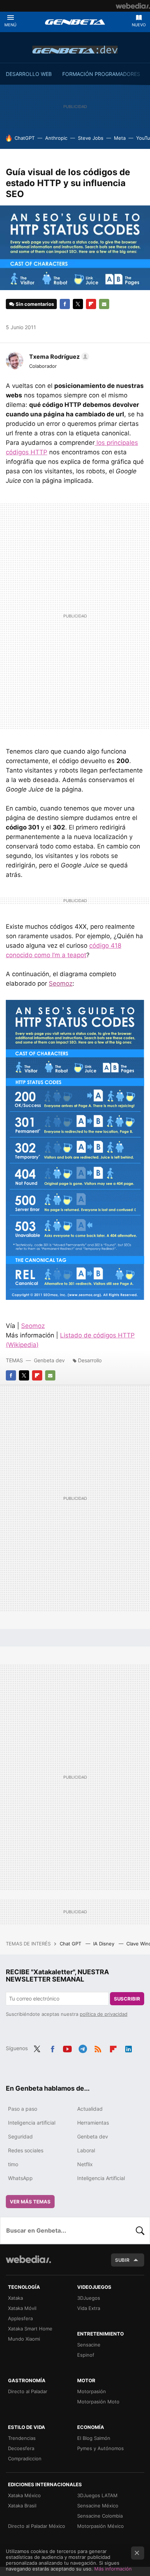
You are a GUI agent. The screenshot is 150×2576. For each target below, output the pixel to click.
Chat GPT (71, 1944)
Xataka (15, 2298)
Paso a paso (23, 2109)
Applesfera (20, 2318)
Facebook (65, 304)
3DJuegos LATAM (97, 2495)
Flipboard (91, 304)
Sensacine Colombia (100, 2516)
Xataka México (24, 2495)
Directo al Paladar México (37, 2526)
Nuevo (139, 25)
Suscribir (127, 1999)
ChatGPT (25, 138)
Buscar (140, 2230)
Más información (113, 2569)
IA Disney (104, 1944)
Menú (10, 25)
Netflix (85, 2164)
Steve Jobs (91, 138)
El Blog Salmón (94, 2438)
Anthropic (56, 138)
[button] (58, 357)
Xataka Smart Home (30, 2329)
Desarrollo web (29, 74)
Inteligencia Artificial (101, 2178)
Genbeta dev (75, 50)
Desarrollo (90, 1360)
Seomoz (61, 983)
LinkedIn (129, 2048)
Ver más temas (30, 2202)
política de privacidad (104, 2014)
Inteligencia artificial (32, 2123)
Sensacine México (98, 2506)
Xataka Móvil (22, 2308)
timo (13, 2164)
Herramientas (93, 2123)
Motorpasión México (100, 2526)
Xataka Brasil (22, 2506)
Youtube (67, 2048)
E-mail (104, 304)
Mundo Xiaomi (24, 2339)
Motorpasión (92, 2391)
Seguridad (20, 2136)
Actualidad (90, 2109)
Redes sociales (26, 2150)
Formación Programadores (101, 74)
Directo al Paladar (28, 2391)
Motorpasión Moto (98, 2402)
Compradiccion (25, 2458)
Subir (122, 2260)
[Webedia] (133, 6)
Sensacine (89, 2345)
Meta (120, 138)
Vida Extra (89, 2308)
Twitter (78, 304)
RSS (98, 2048)
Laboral (86, 2150)
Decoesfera (21, 2448)
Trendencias (22, 2438)
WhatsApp (20, 2178)
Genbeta (75, 22)
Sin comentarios (35, 304)
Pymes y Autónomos (100, 2448)
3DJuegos (89, 2298)
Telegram (83, 2048)
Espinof (86, 2355)
